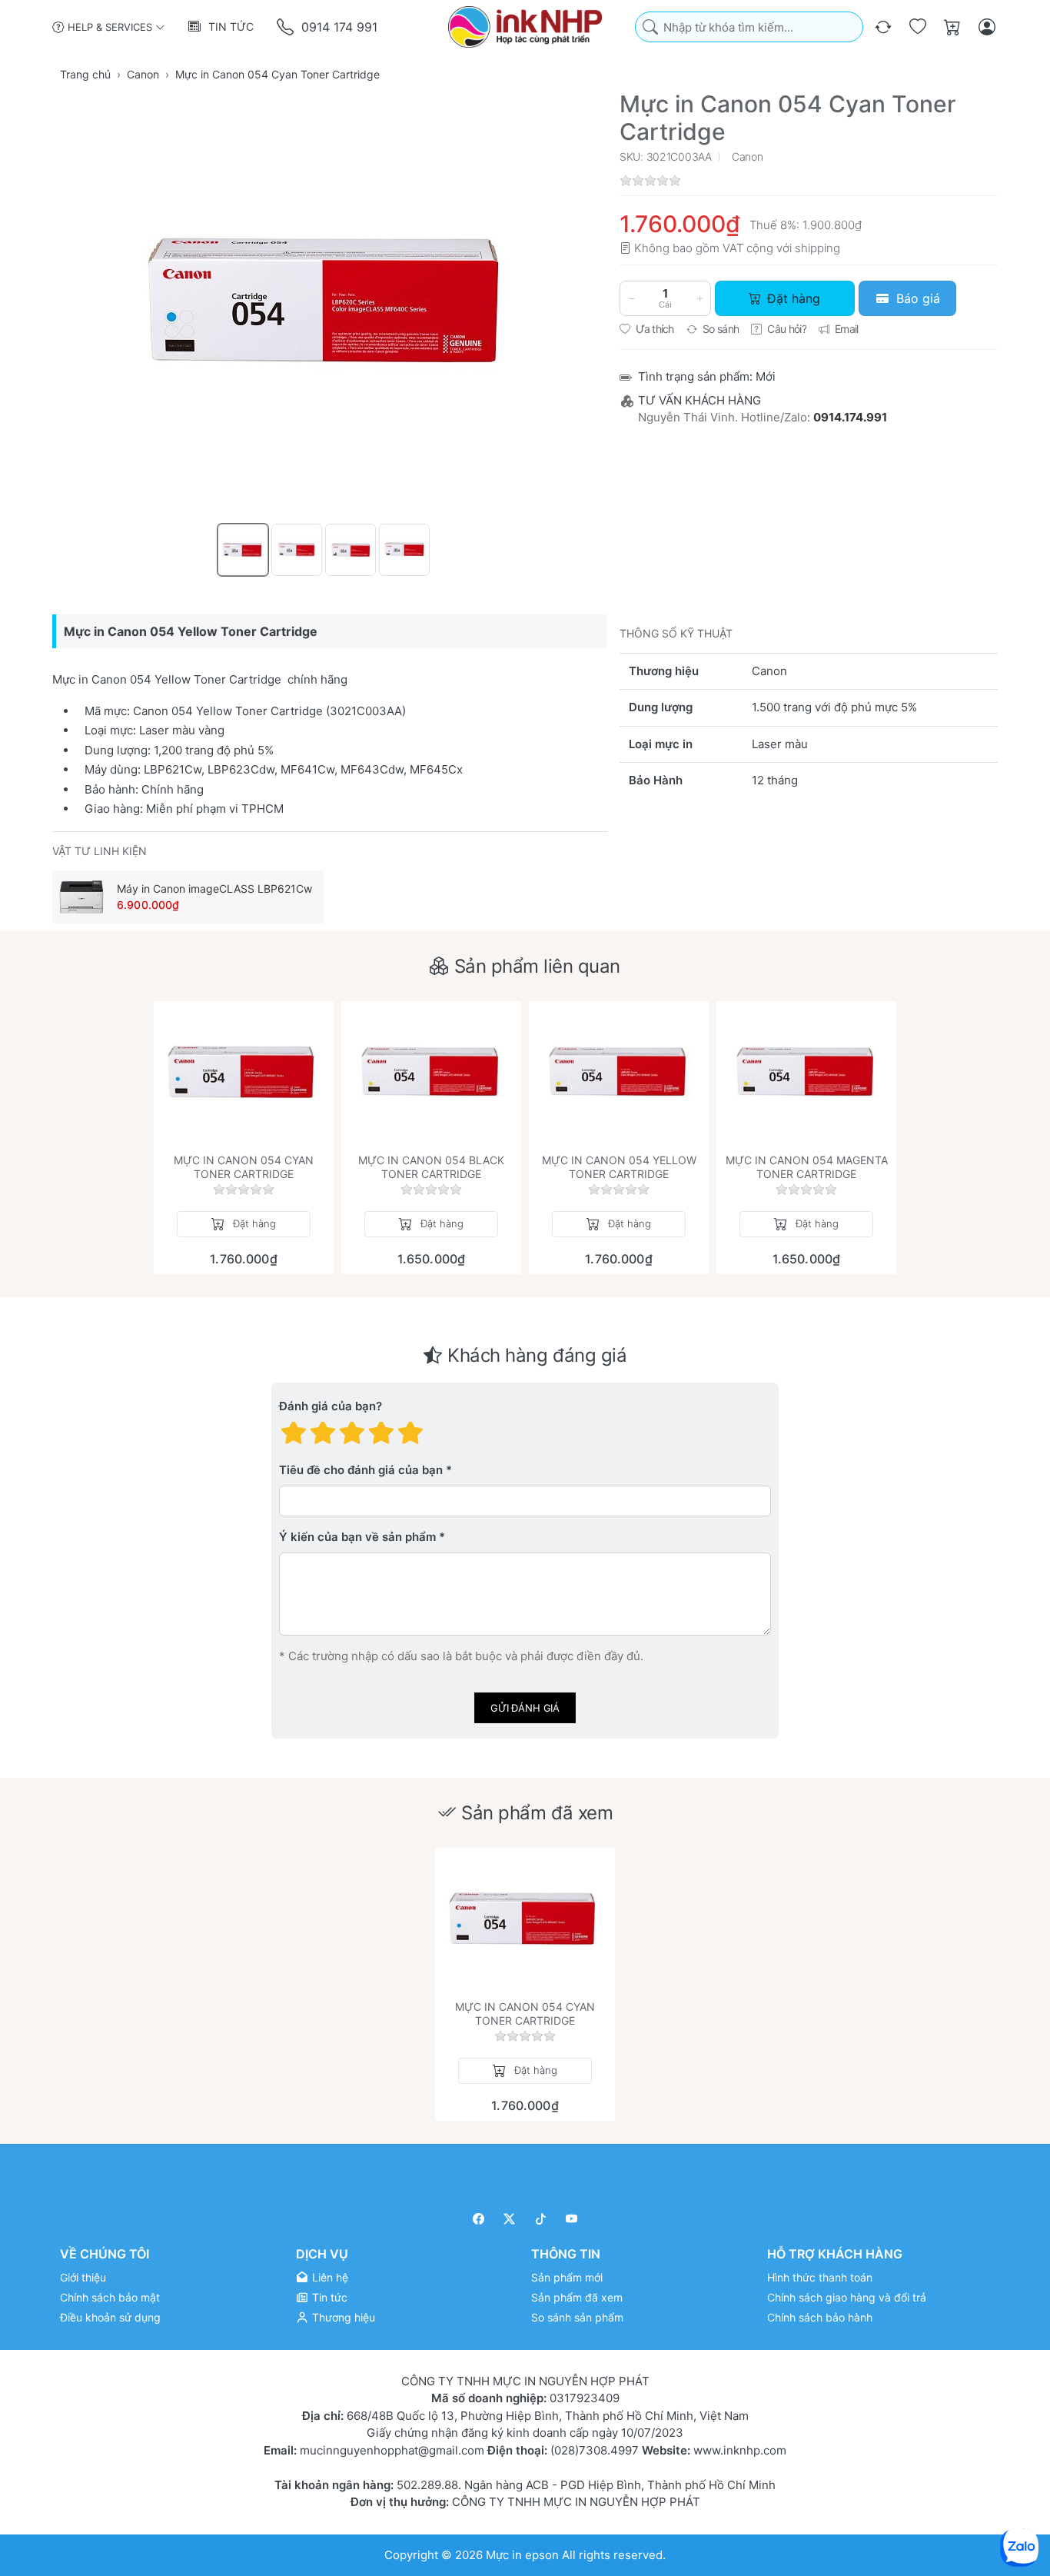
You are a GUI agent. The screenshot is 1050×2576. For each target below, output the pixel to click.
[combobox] (749, 27)
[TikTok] (541, 2219)
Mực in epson (522, 2555)
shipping (817, 248)
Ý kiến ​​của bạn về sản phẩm (357, 1538)
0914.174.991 (850, 417)
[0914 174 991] (286, 27)
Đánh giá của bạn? (331, 1407)
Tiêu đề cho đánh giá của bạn (361, 1471)
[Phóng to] (330, 305)
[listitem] (330, 305)
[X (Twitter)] (510, 2219)
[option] (243, 550)
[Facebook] (478, 2219)
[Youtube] (572, 2219)
